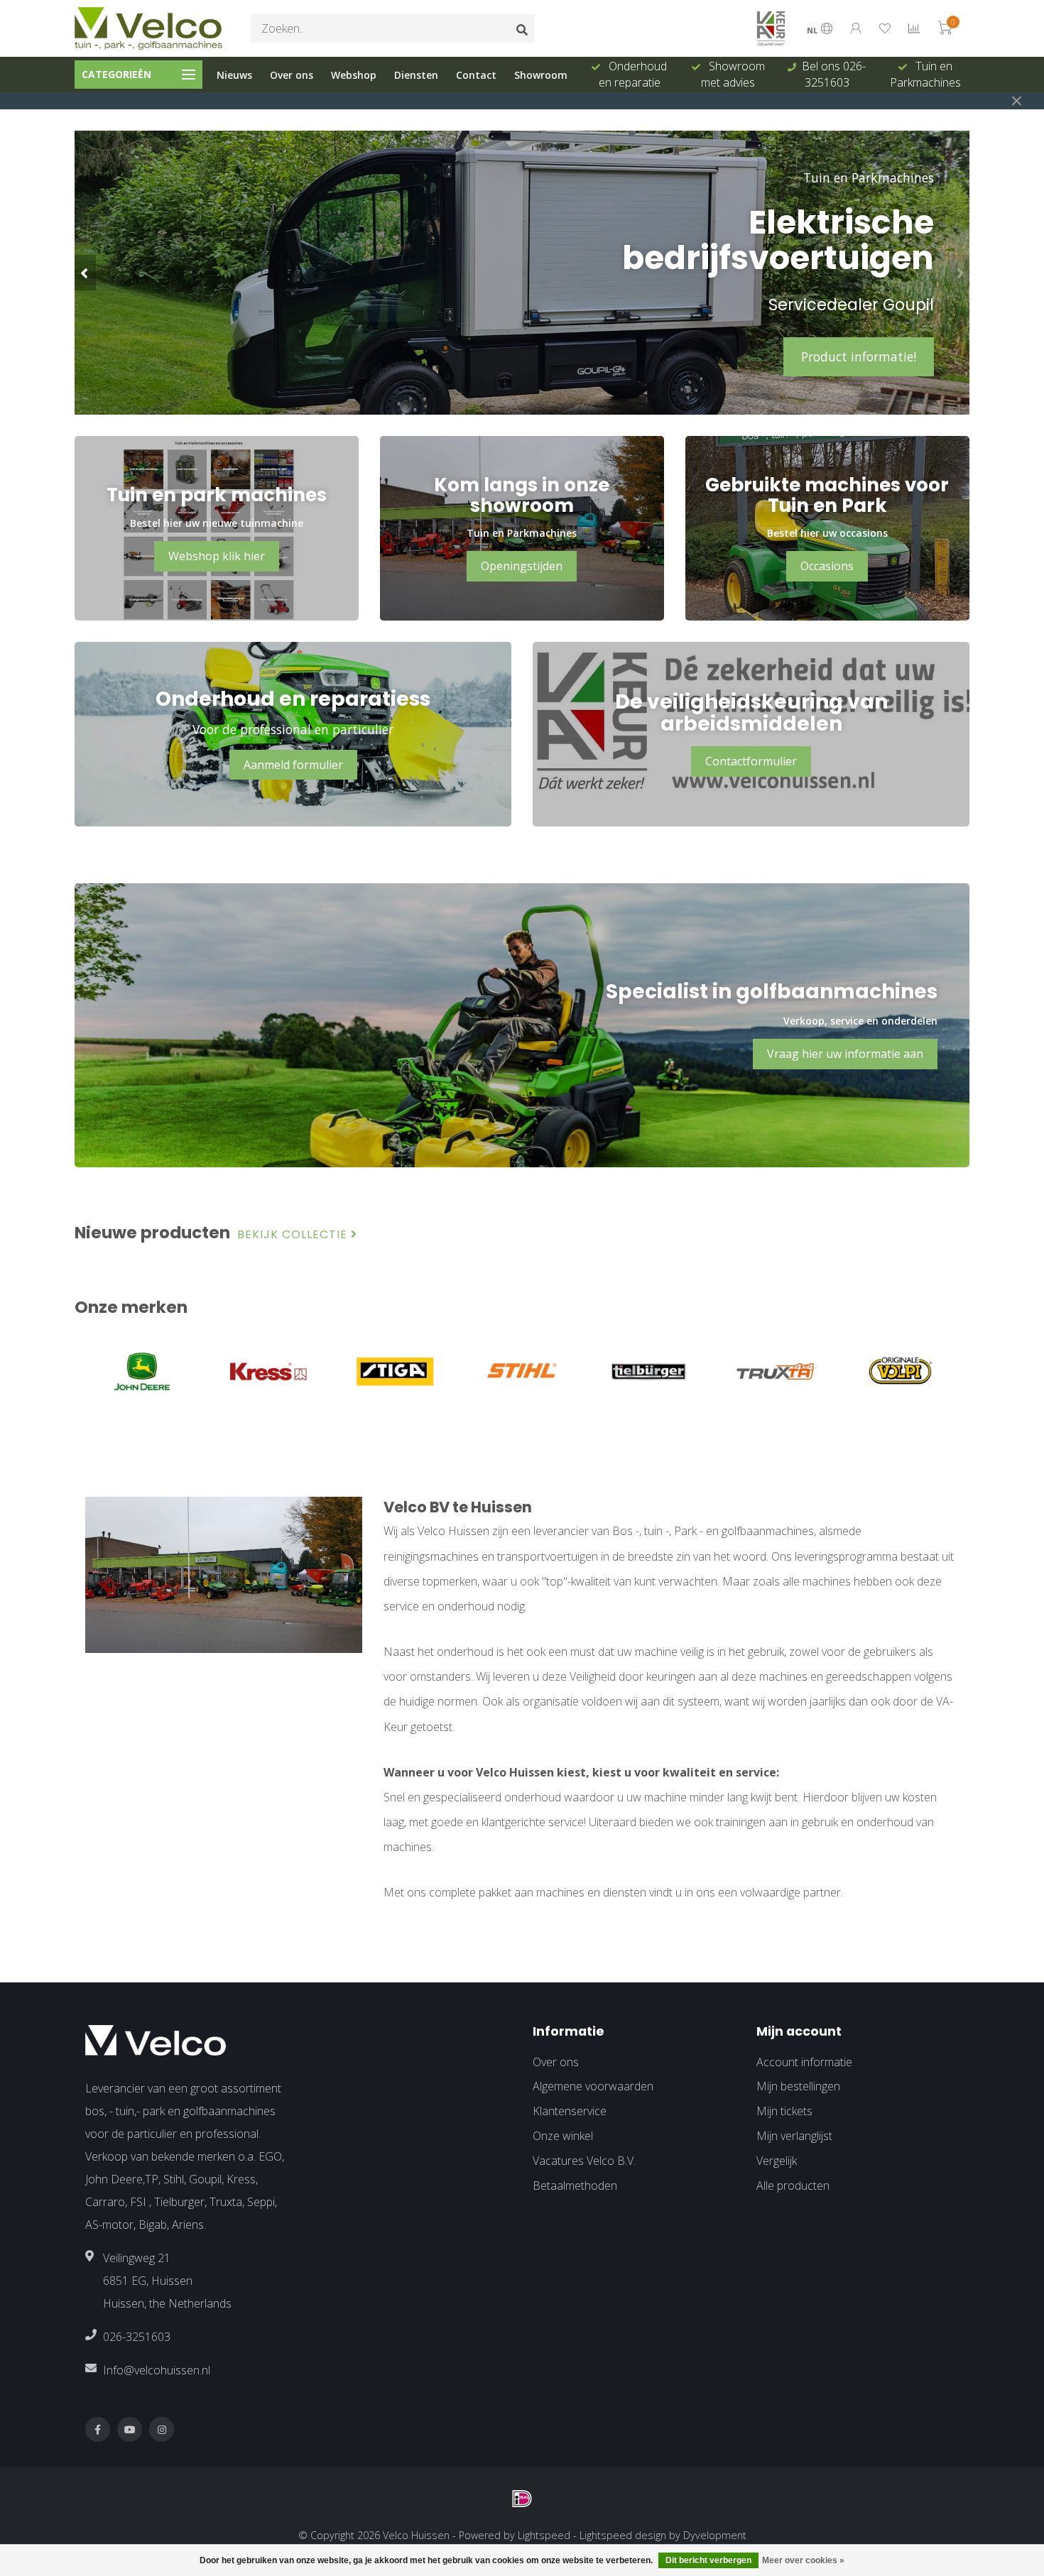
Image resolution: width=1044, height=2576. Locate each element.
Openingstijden (522, 566)
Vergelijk (777, 2161)
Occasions (827, 566)
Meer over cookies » (803, 2560)
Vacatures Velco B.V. (584, 2161)
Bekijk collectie (294, 1235)
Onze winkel (563, 2136)
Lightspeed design (623, 2535)
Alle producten (793, 2185)
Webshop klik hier (217, 556)
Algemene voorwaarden (593, 2086)
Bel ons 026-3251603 (735, 74)
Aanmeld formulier (293, 765)
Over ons (292, 75)
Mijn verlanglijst (794, 2136)
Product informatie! (859, 356)
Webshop (354, 75)
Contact (476, 75)
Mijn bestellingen (798, 2086)
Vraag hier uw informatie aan (845, 1054)
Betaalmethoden (575, 2185)
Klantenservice (570, 2111)
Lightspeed (544, 2535)
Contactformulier (751, 761)
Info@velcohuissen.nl (157, 2370)
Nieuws (234, 75)
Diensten (416, 75)
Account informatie (804, 2062)
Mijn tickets (784, 2111)
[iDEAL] (522, 2499)
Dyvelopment (715, 2535)
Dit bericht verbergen (708, 2560)
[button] (85, 273)
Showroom (541, 75)
